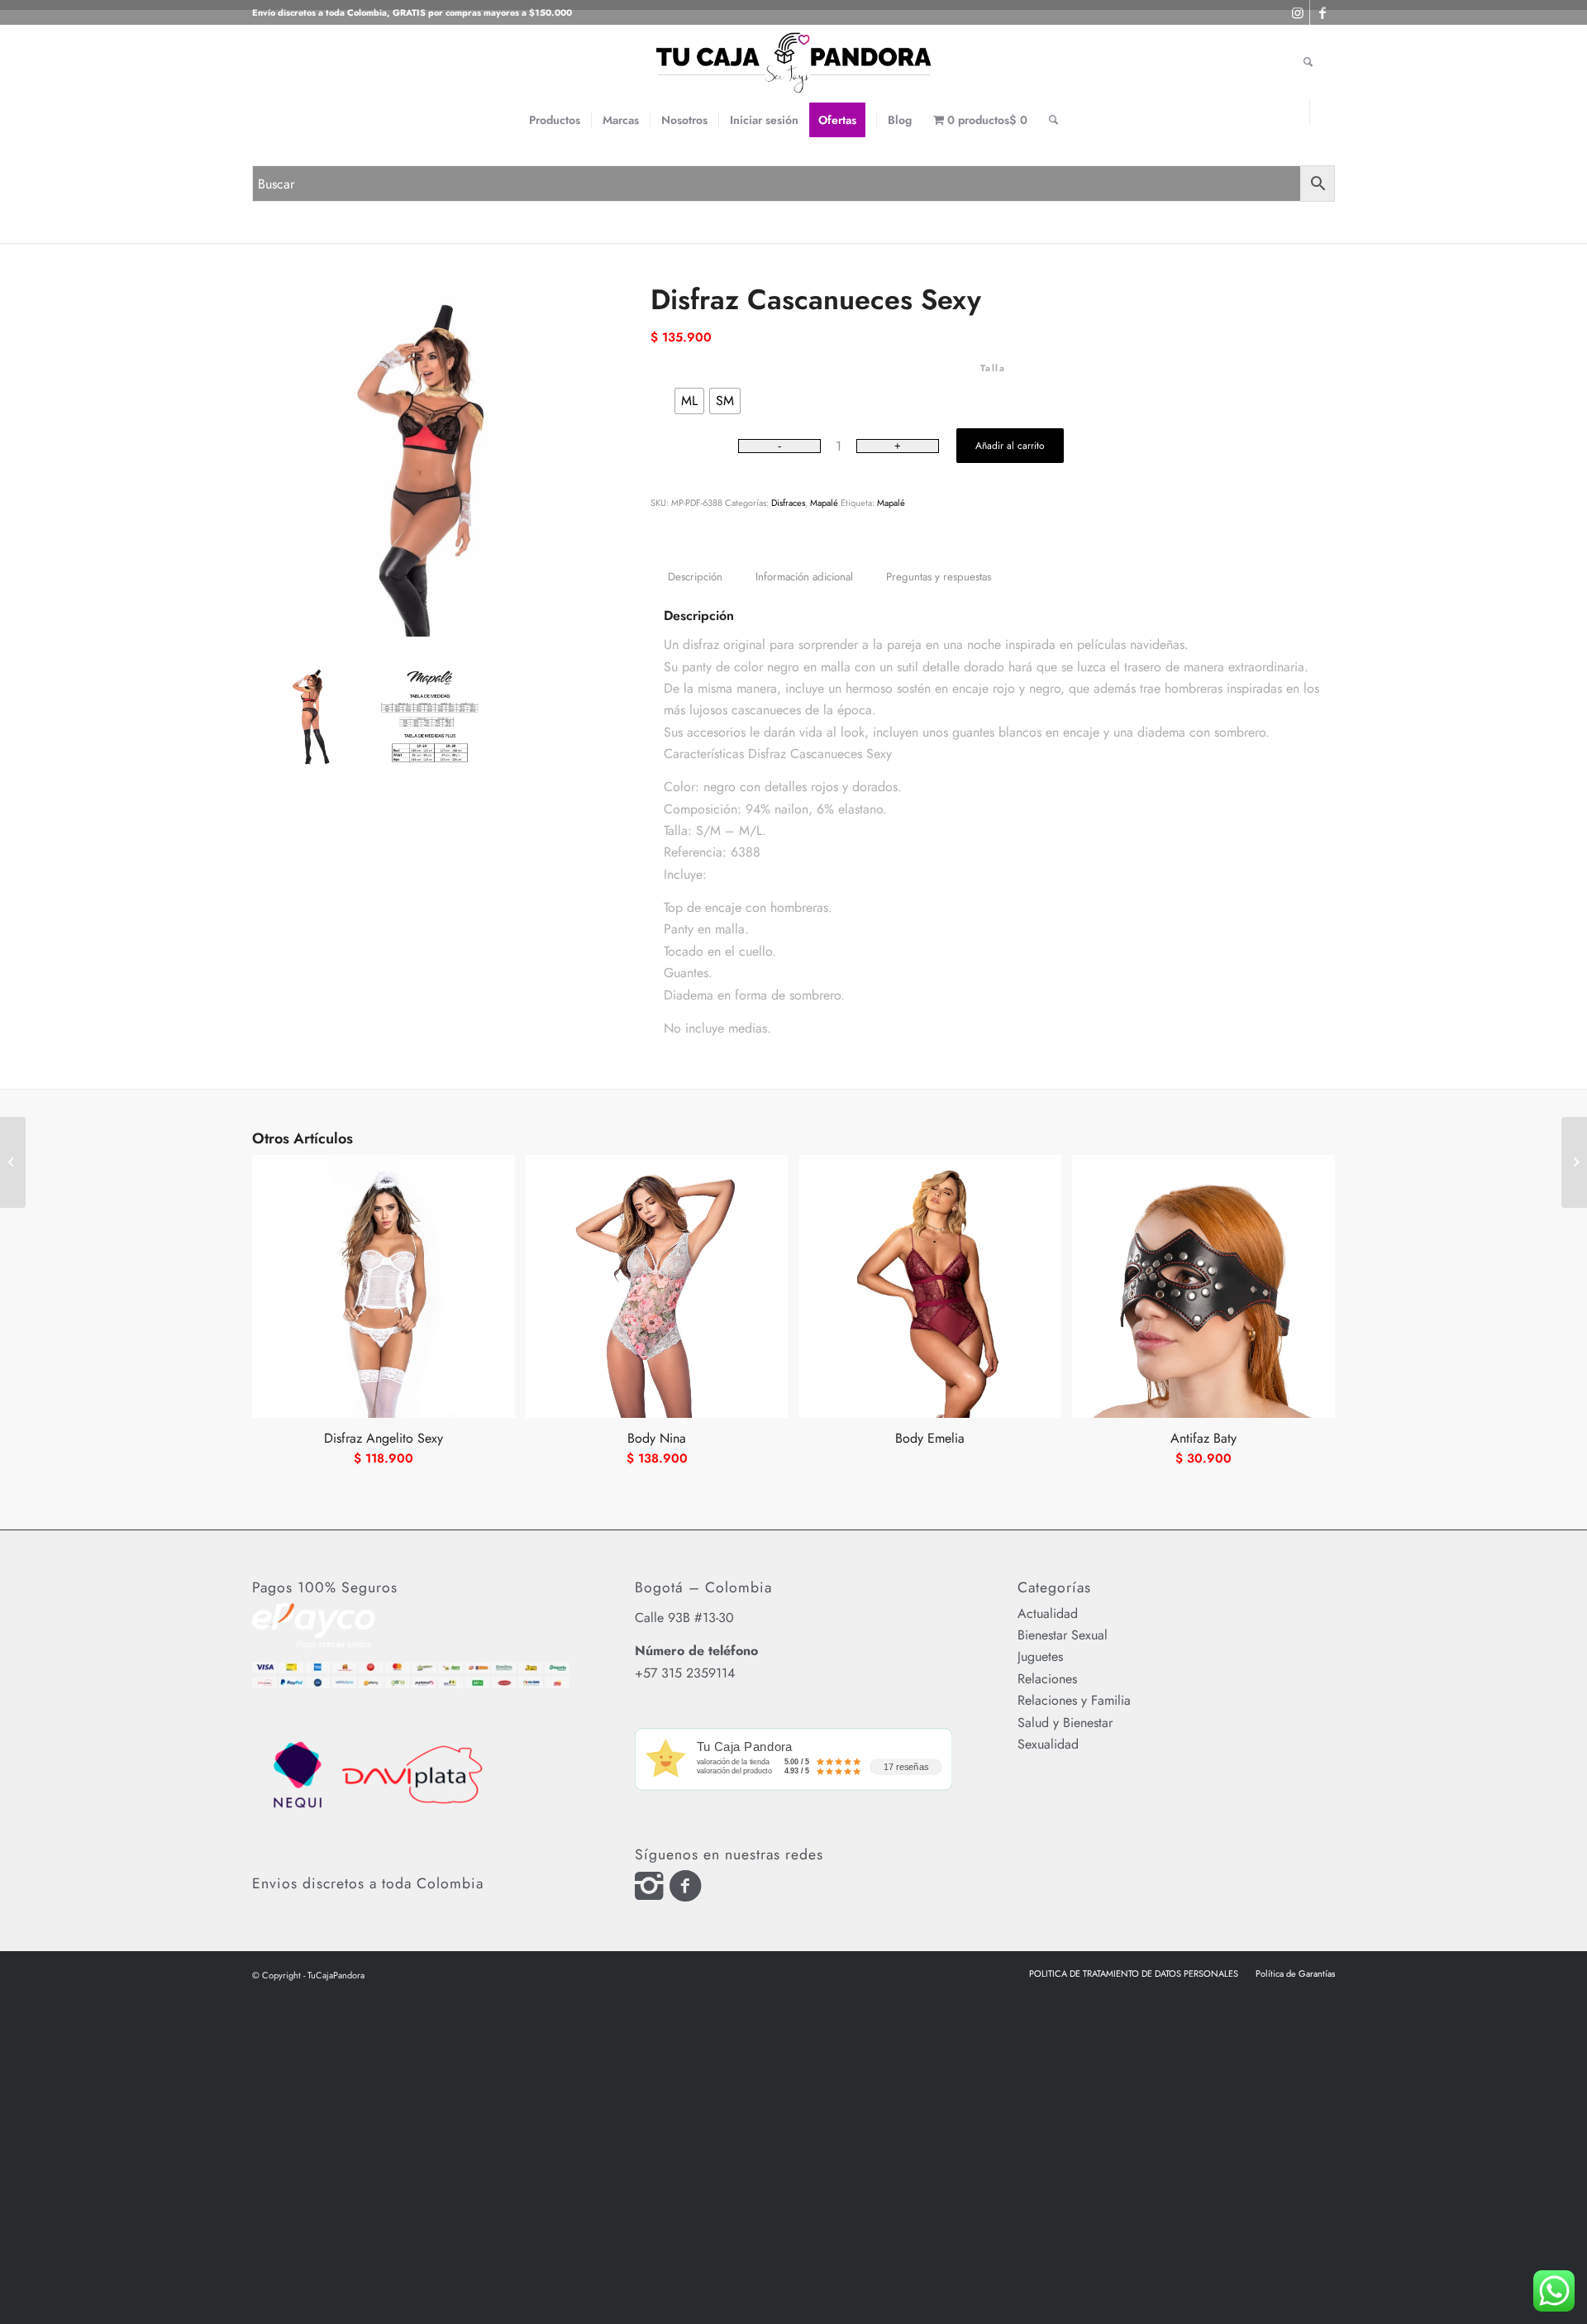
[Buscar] (1053, 120)
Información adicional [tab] (804, 577)
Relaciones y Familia (1074, 1700)
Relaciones (1047, 1679)
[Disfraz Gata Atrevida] (13, 1162)
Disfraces (788, 503)
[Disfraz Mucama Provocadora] (1574, 1162)
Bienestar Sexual (1063, 1635)
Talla (993, 368)
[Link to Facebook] (1322, 112)
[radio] (689, 401)
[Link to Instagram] (1297, 112)
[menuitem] (555, 120)
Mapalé (824, 503)
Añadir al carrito (1010, 446)
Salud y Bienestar (1065, 1723)
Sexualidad (1048, 1744)
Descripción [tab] (695, 577)
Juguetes (1040, 1656)
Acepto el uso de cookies (1035, 32)
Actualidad (1048, 1613)
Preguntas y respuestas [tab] (939, 577)
